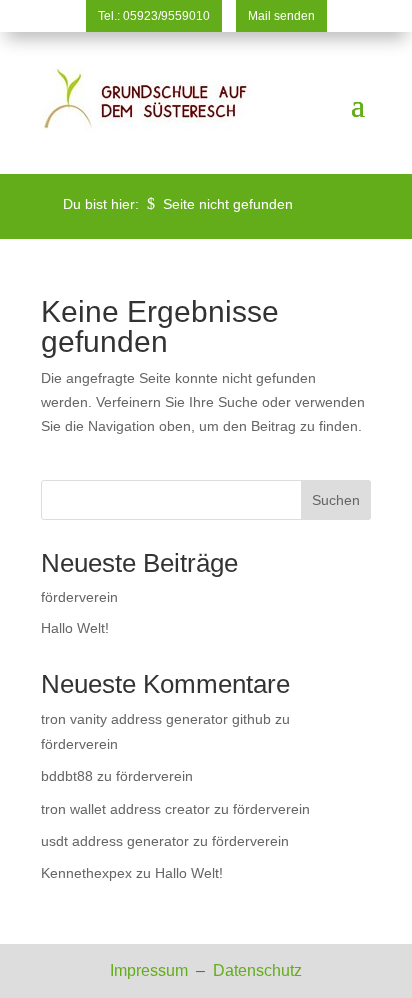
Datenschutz (257, 970)
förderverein (79, 597)
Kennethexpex (86, 873)
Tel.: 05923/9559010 (154, 16)
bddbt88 (67, 776)
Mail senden (281, 16)
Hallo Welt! (75, 628)
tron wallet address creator (125, 809)
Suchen (336, 500)
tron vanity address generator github (156, 719)
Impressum (151, 970)
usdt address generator (115, 841)
